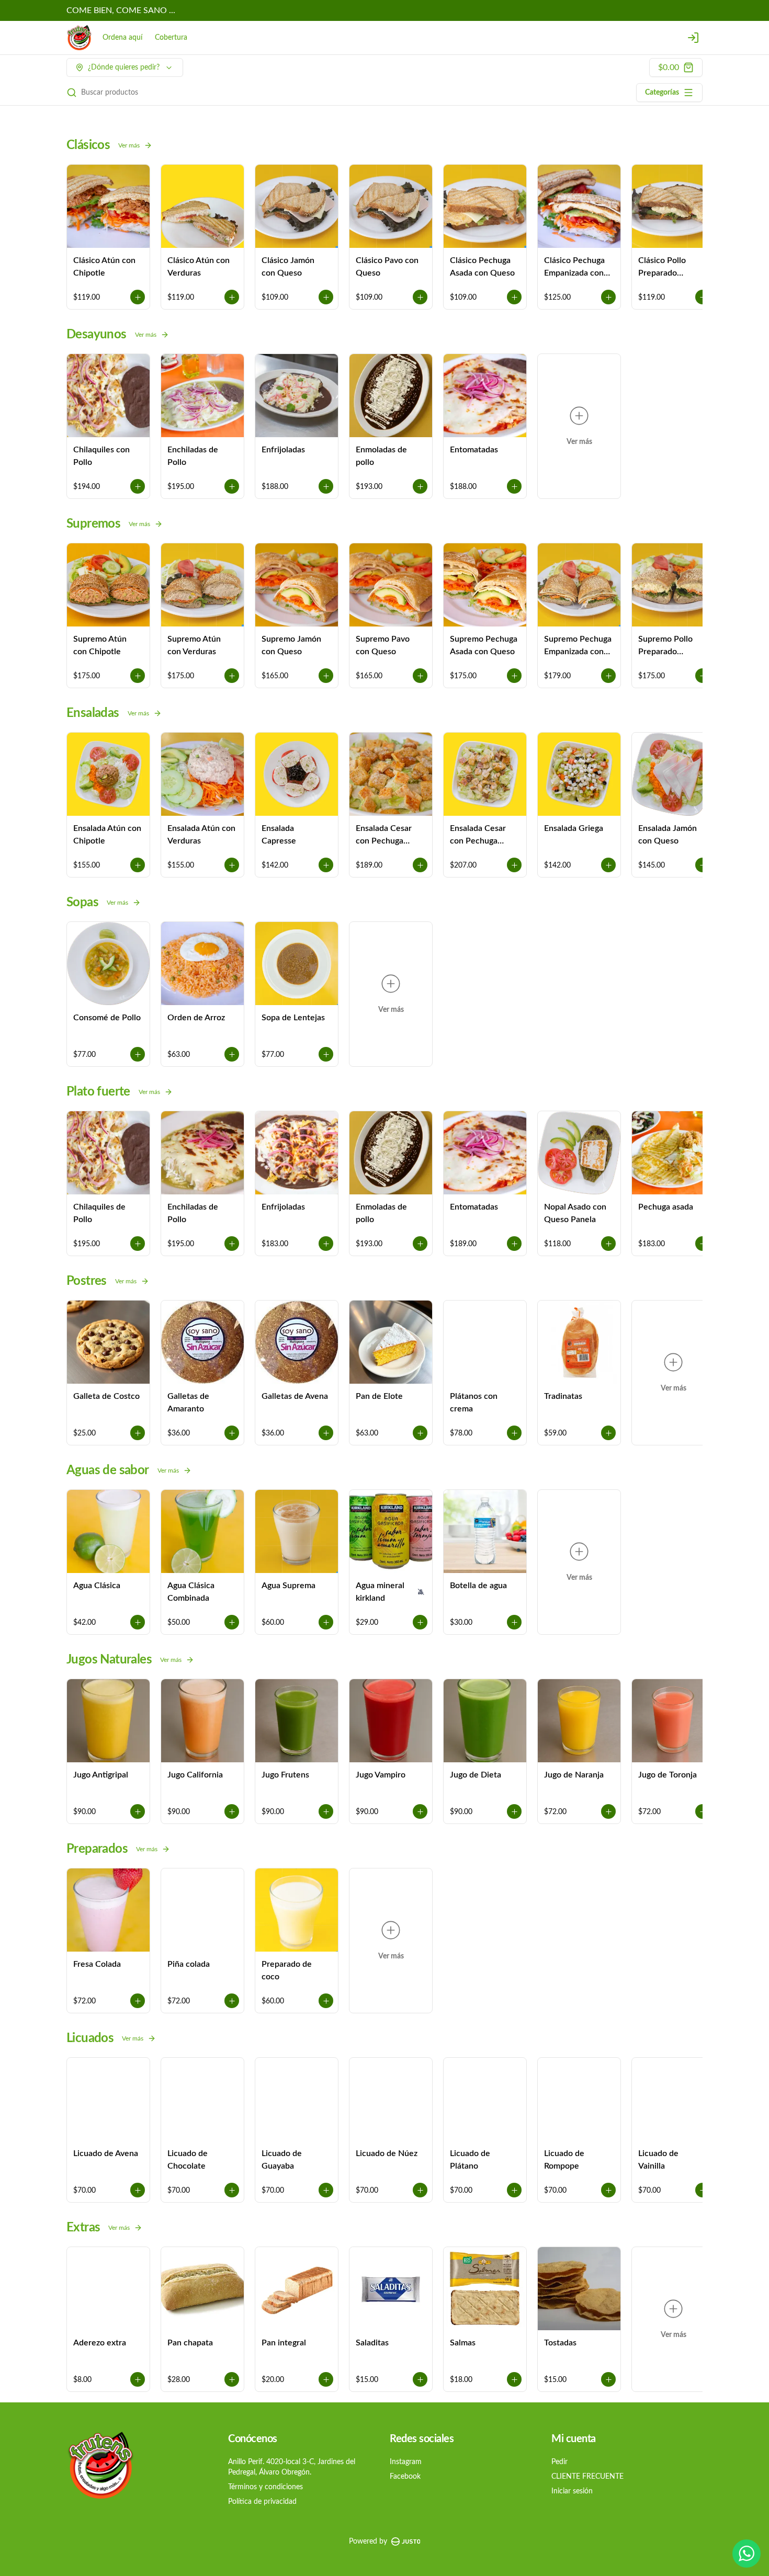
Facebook (405, 2477)
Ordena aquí (122, 38)
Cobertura (171, 38)
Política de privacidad (262, 2502)
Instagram (406, 2462)
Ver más (129, 145)
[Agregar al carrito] (138, 297)
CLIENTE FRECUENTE (587, 2477)
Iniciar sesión (572, 2491)
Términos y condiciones (265, 2487)
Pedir (559, 2462)
